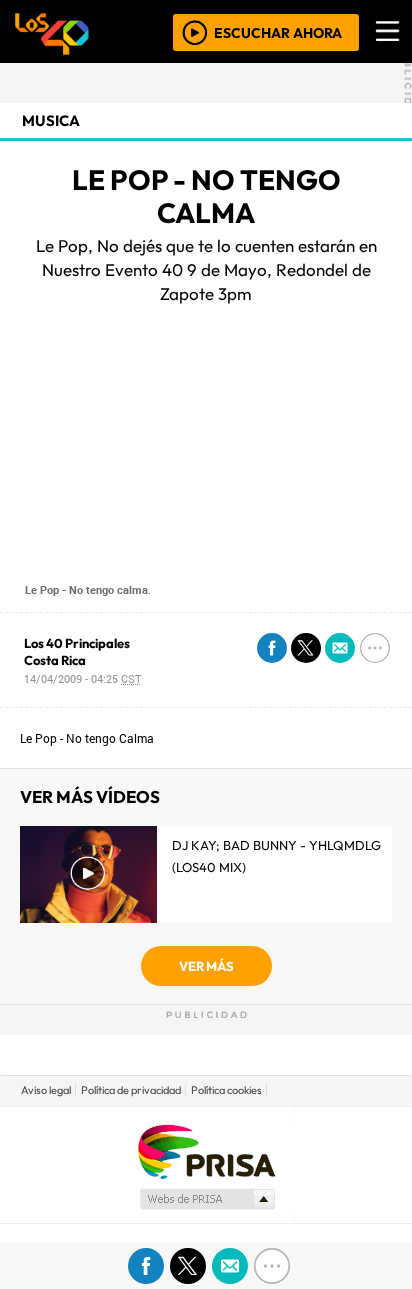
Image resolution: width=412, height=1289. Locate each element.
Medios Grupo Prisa (206, 1199)
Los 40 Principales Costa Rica (77, 651)
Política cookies (226, 1090)
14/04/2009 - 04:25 (82, 678)
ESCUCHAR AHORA (278, 32)
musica (51, 120)
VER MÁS (206, 966)
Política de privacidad (131, 1090)
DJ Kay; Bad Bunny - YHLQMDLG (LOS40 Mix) (276, 856)
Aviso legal (46, 1090)
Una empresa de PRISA (206, 1150)
